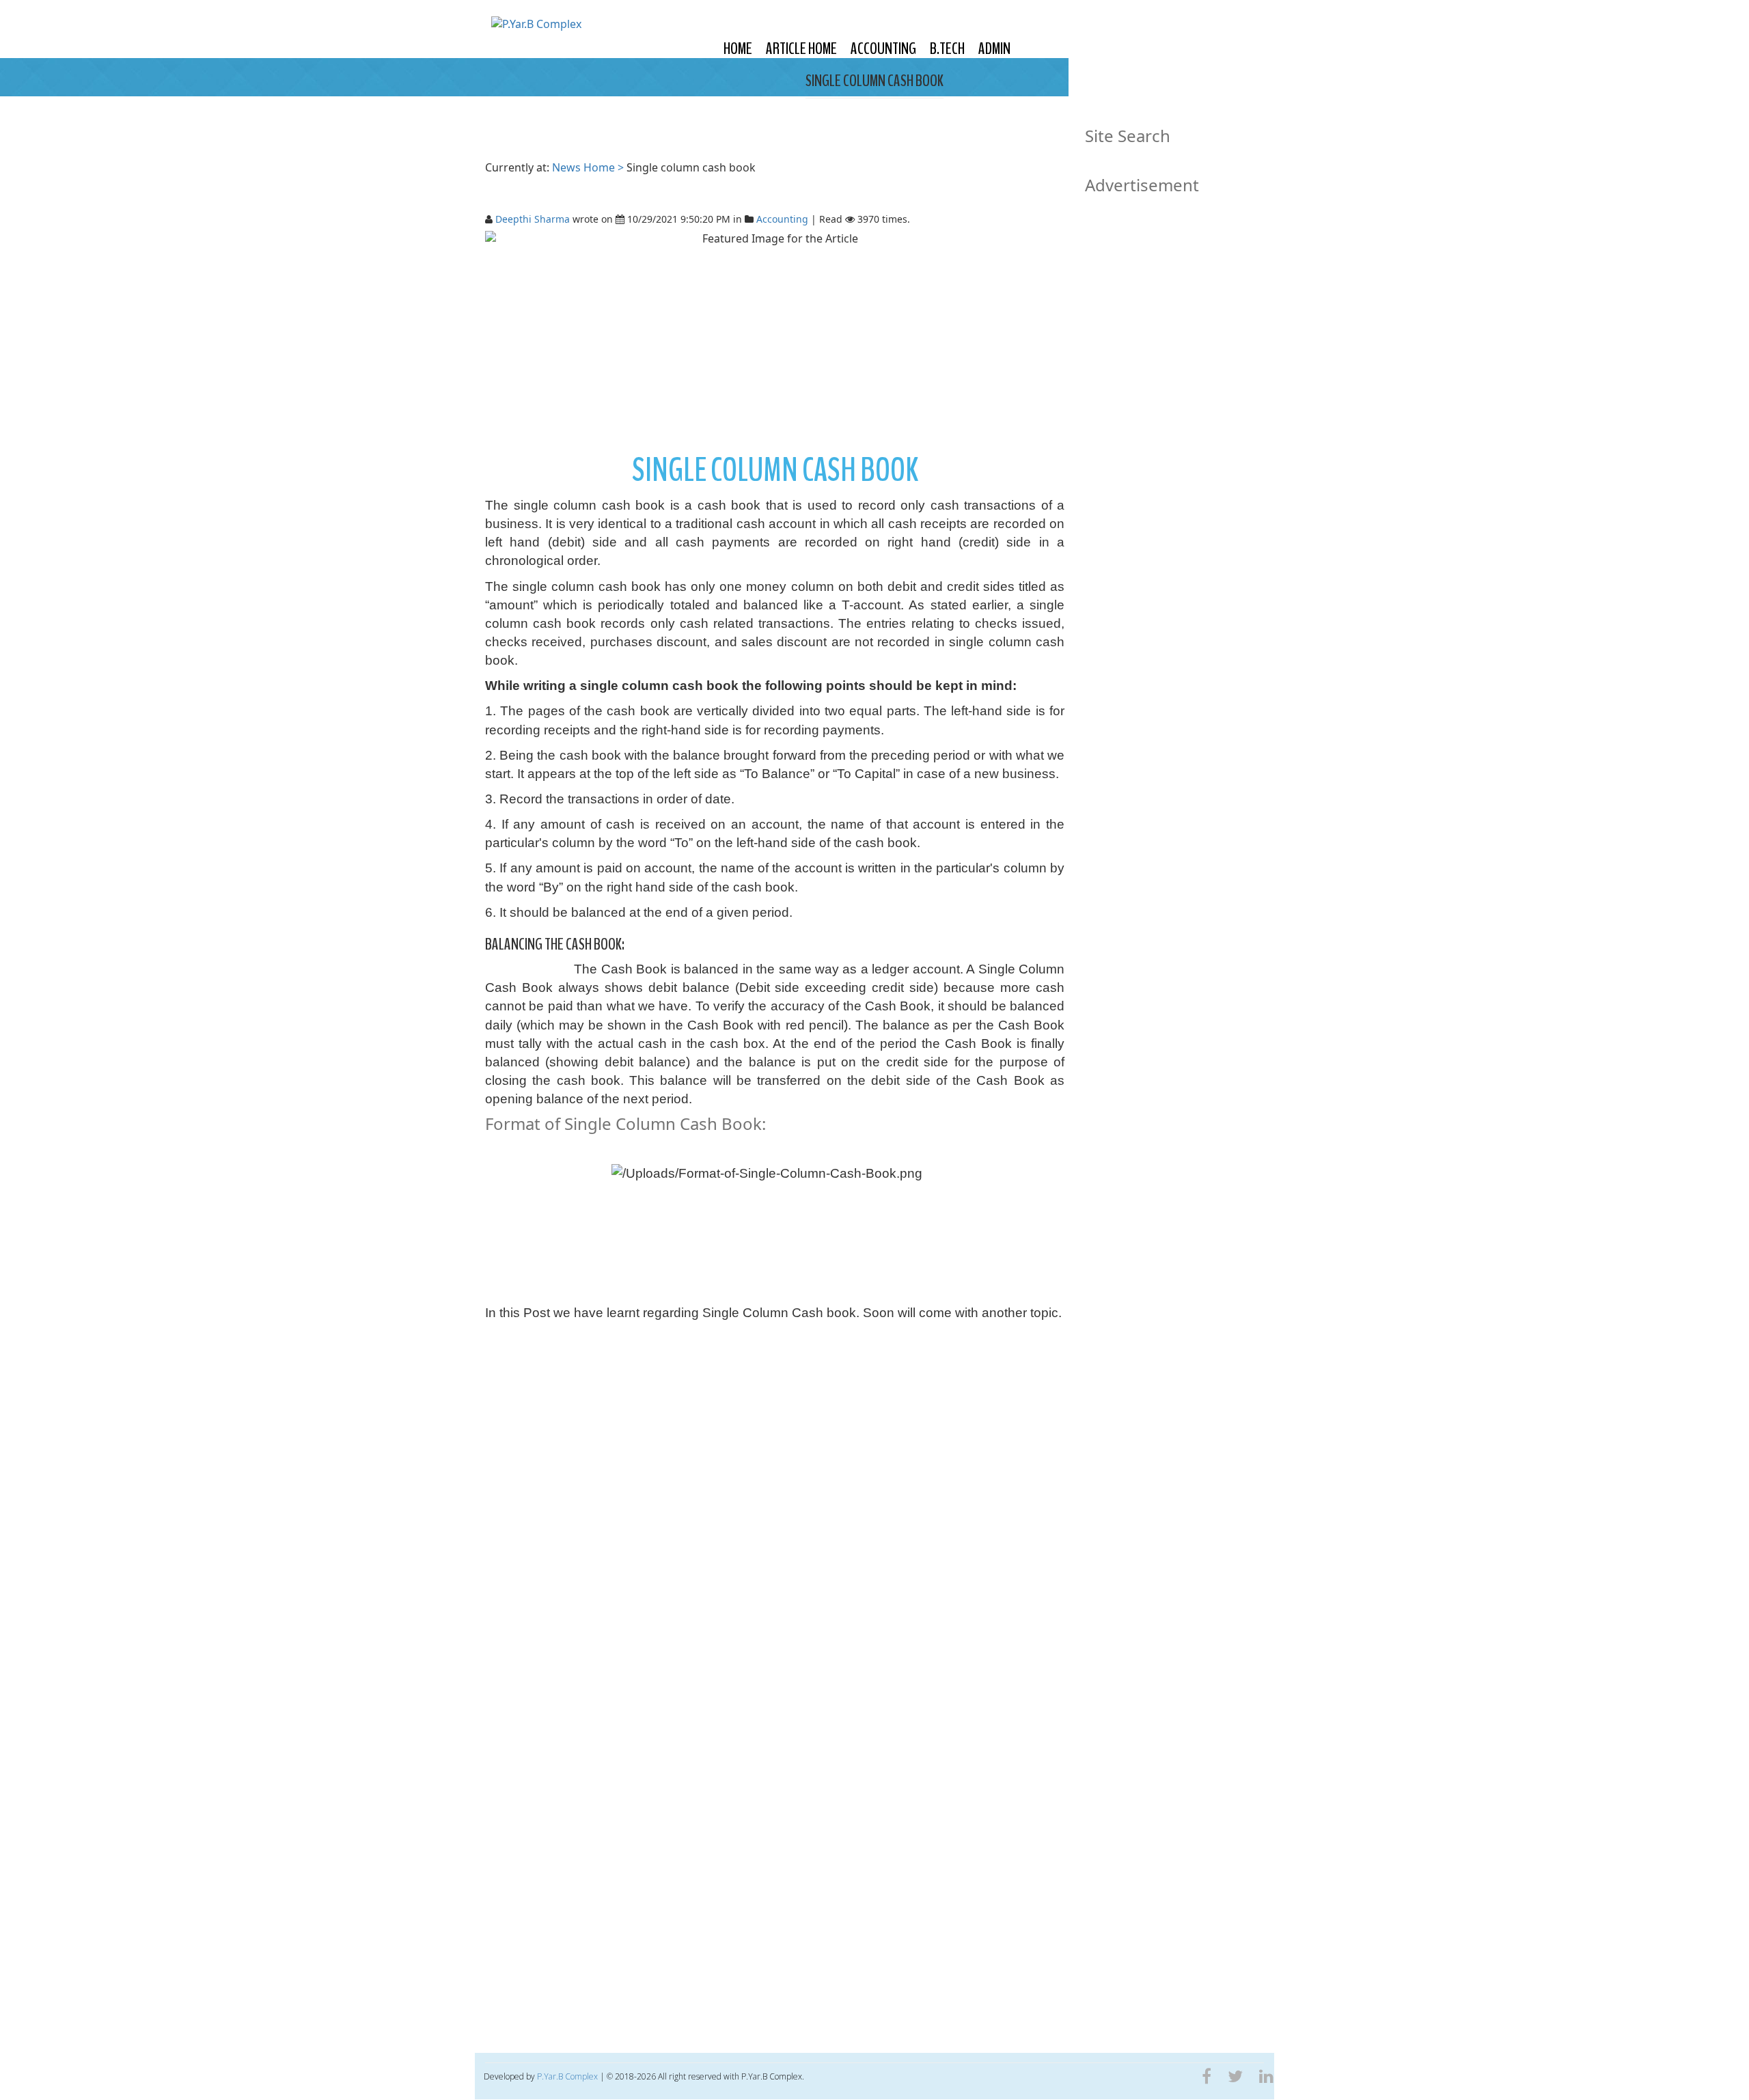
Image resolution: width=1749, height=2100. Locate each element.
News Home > (589, 167)
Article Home (801, 49)
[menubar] (867, 49)
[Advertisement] (775, 342)
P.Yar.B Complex (567, 2076)
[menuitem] (738, 49)
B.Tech (947, 49)
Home (738, 49)
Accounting (883, 49)
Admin (994, 49)
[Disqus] (775, 1515)
